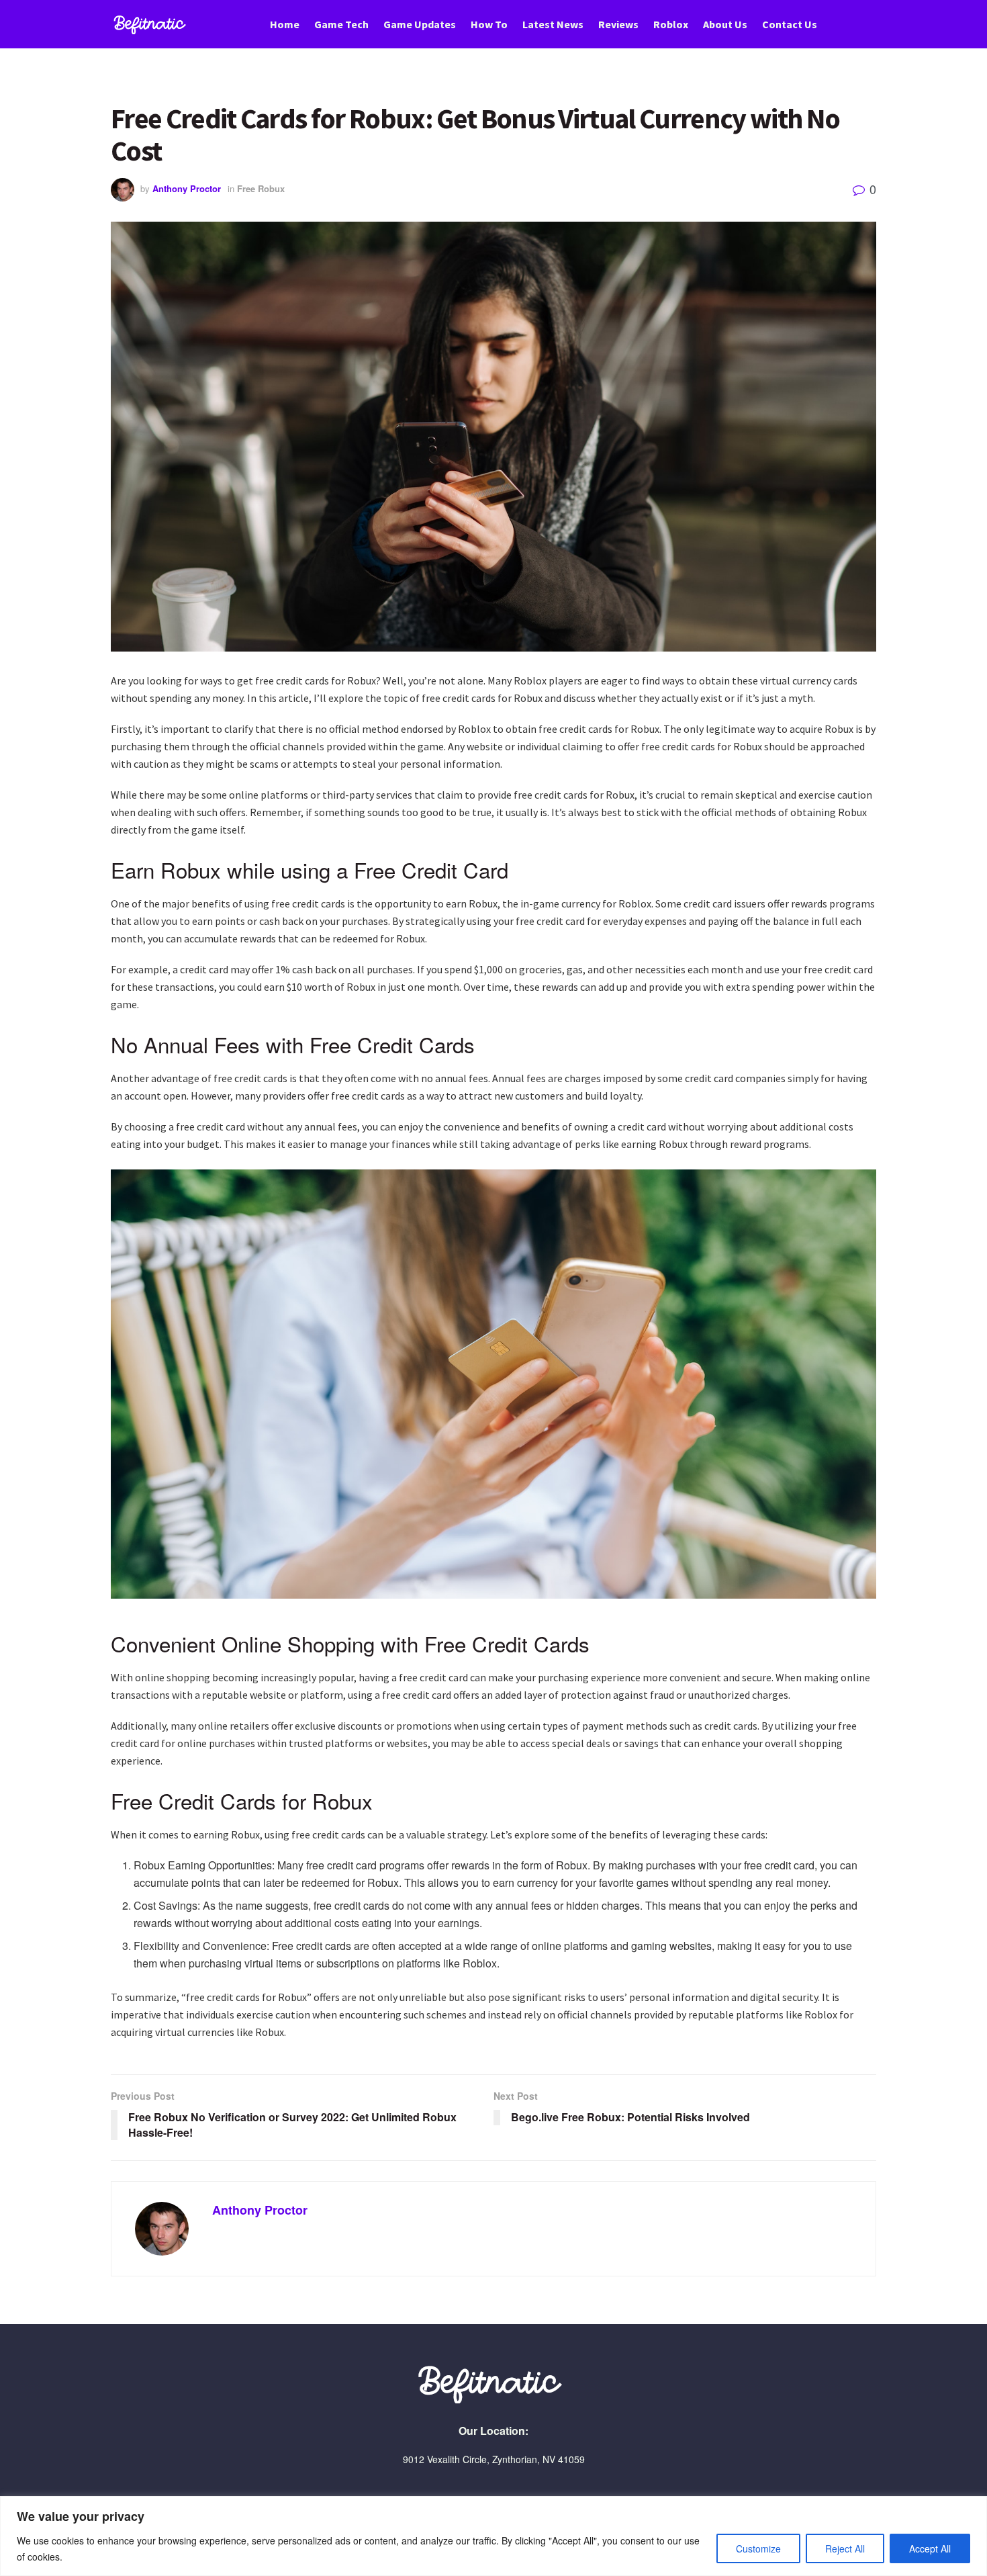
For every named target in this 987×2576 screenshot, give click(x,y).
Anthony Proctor (187, 188)
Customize (758, 2548)
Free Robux (261, 188)
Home (285, 24)
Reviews (618, 24)
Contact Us (790, 24)
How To (489, 24)
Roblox (671, 24)
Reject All (845, 2548)
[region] (493, 2536)
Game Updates (420, 24)
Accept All (930, 2548)
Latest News (553, 24)
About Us (725, 24)
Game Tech (341, 24)
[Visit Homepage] (152, 25)
